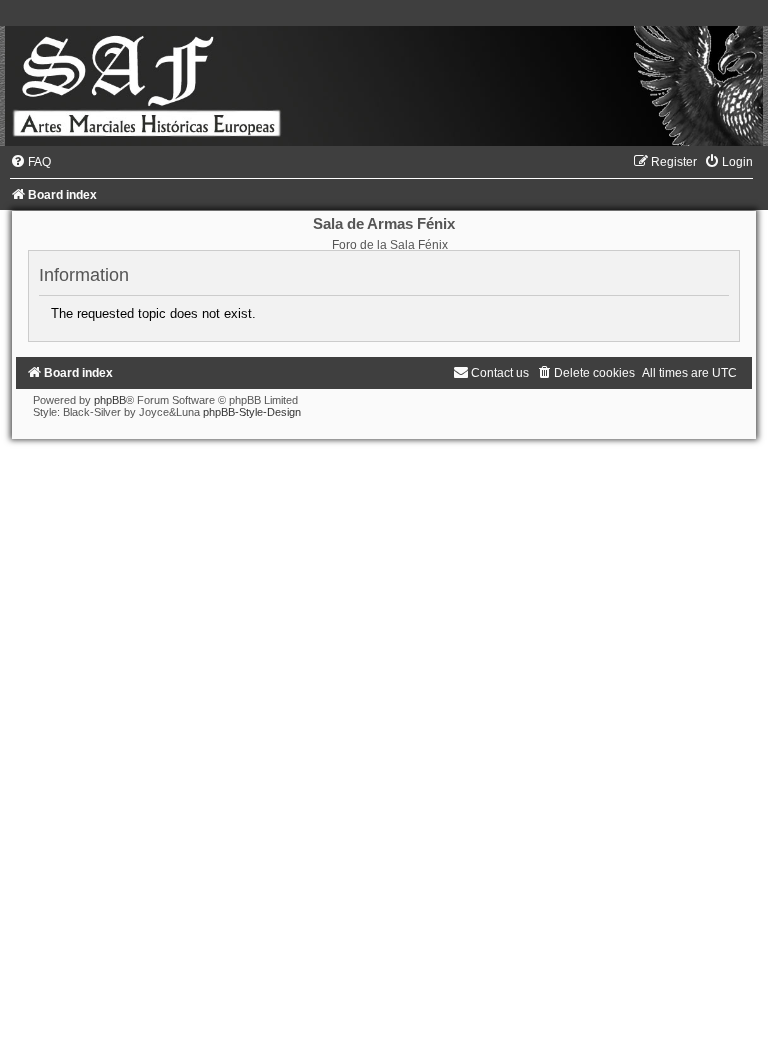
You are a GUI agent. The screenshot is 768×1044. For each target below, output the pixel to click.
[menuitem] (30, 162)
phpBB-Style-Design (252, 412)
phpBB (110, 400)
